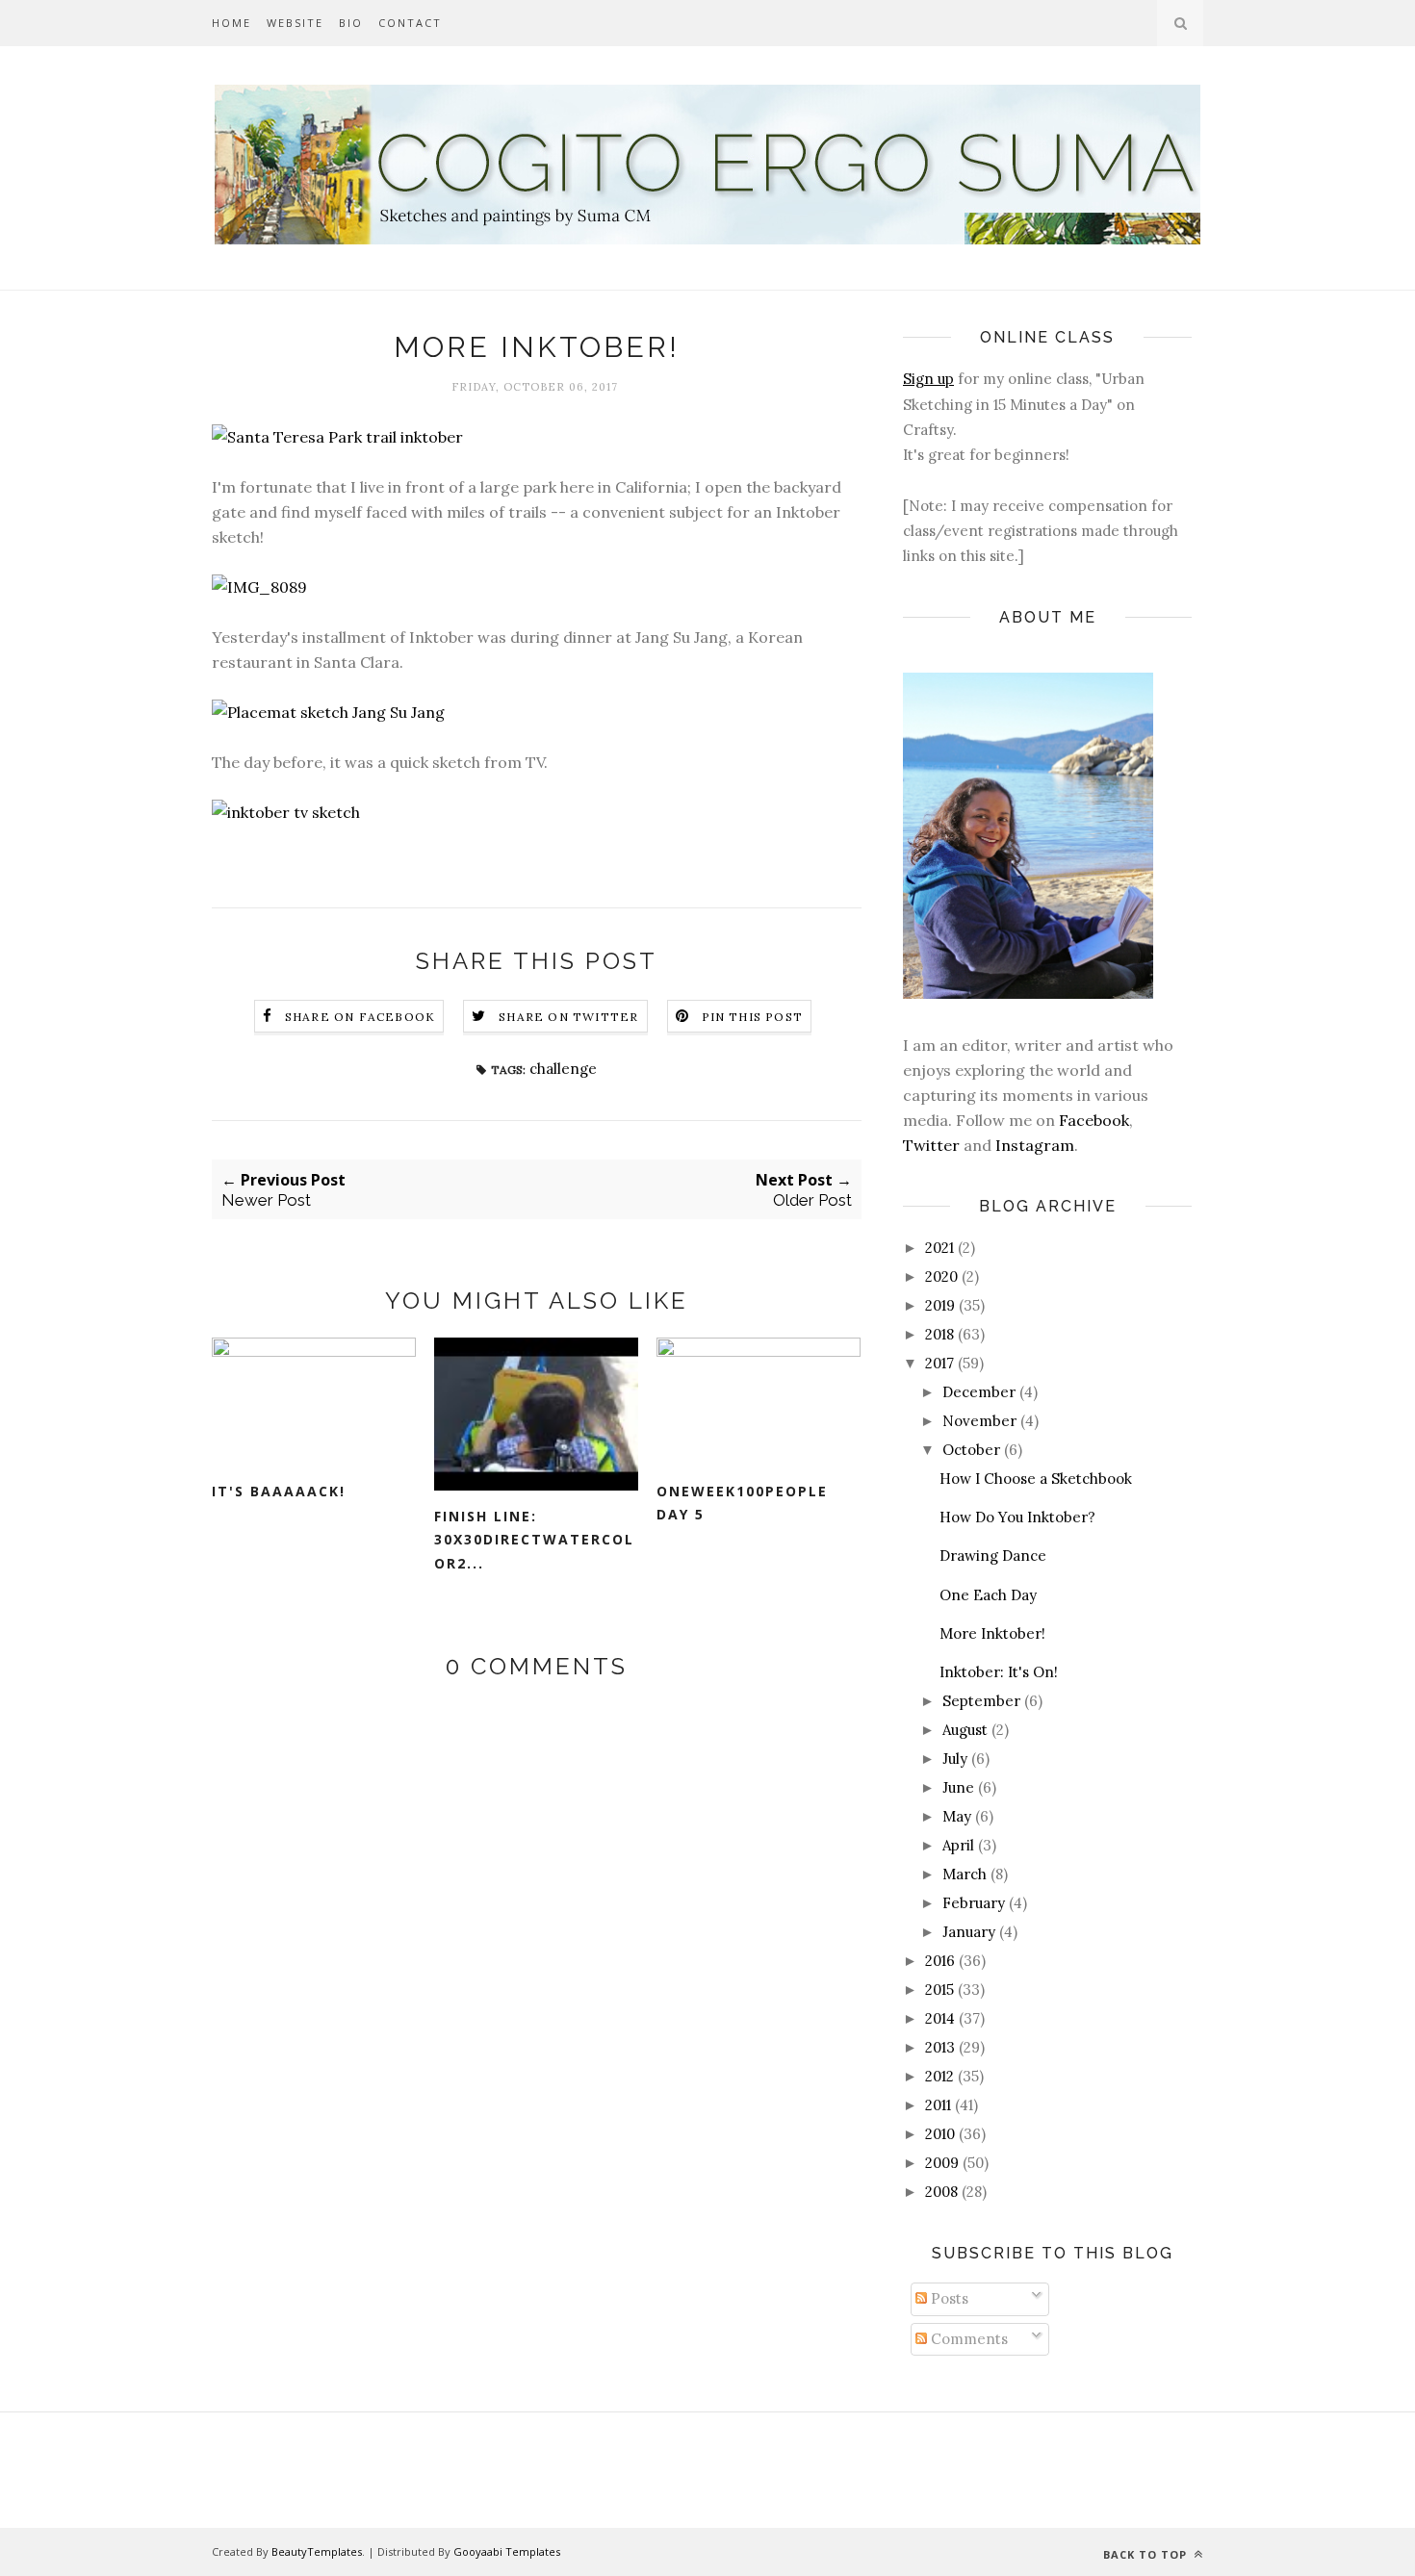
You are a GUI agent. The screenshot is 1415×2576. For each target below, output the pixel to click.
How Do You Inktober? (1017, 1517)
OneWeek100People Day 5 (742, 1503)
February (974, 1903)
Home (232, 23)
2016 (940, 1961)
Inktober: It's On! (999, 1672)
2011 (938, 2105)
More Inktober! (992, 1633)
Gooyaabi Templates (507, 2551)
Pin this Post (753, 1017)
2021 (939, 1248)
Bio (351, 23)
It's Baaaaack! (279, 1491)
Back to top (1147, 2554)
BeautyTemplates (317, 2551)
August (965, 1730)
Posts (948, 2298)
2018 (939, 1334)
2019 (940, 1305)
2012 (939, 2076)
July (955, 1759)
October (971, 1450)
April (958, 1845)
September (981, 1701)
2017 (939, 1363)
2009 (942, 2163)
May (957, 1816)
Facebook (1094, 1120)
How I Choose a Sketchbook (1036, 1479)
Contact (410, 23)
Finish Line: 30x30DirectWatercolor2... (534, 1540)
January (969, 1932)
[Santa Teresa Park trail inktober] (337, 437)
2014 (940, 2018)
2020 (941, 1276)
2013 (940, 2047)
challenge (563, 1069)
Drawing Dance (993, 1556)
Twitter (931, 1145)
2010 (940, 2134)
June (958, 1787)
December (979, 1392)
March (965, 1874)
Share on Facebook (360, 1017)
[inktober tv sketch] (286, 812)
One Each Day (988, 1595)
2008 (941, 2192)
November (979, 1421)
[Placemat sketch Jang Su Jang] (328, 712)
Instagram (1035, 1145)
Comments (967, 2339)
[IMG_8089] (259, 587)
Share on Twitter (568, 1017)
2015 (939, 1989)
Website (295, 23)
